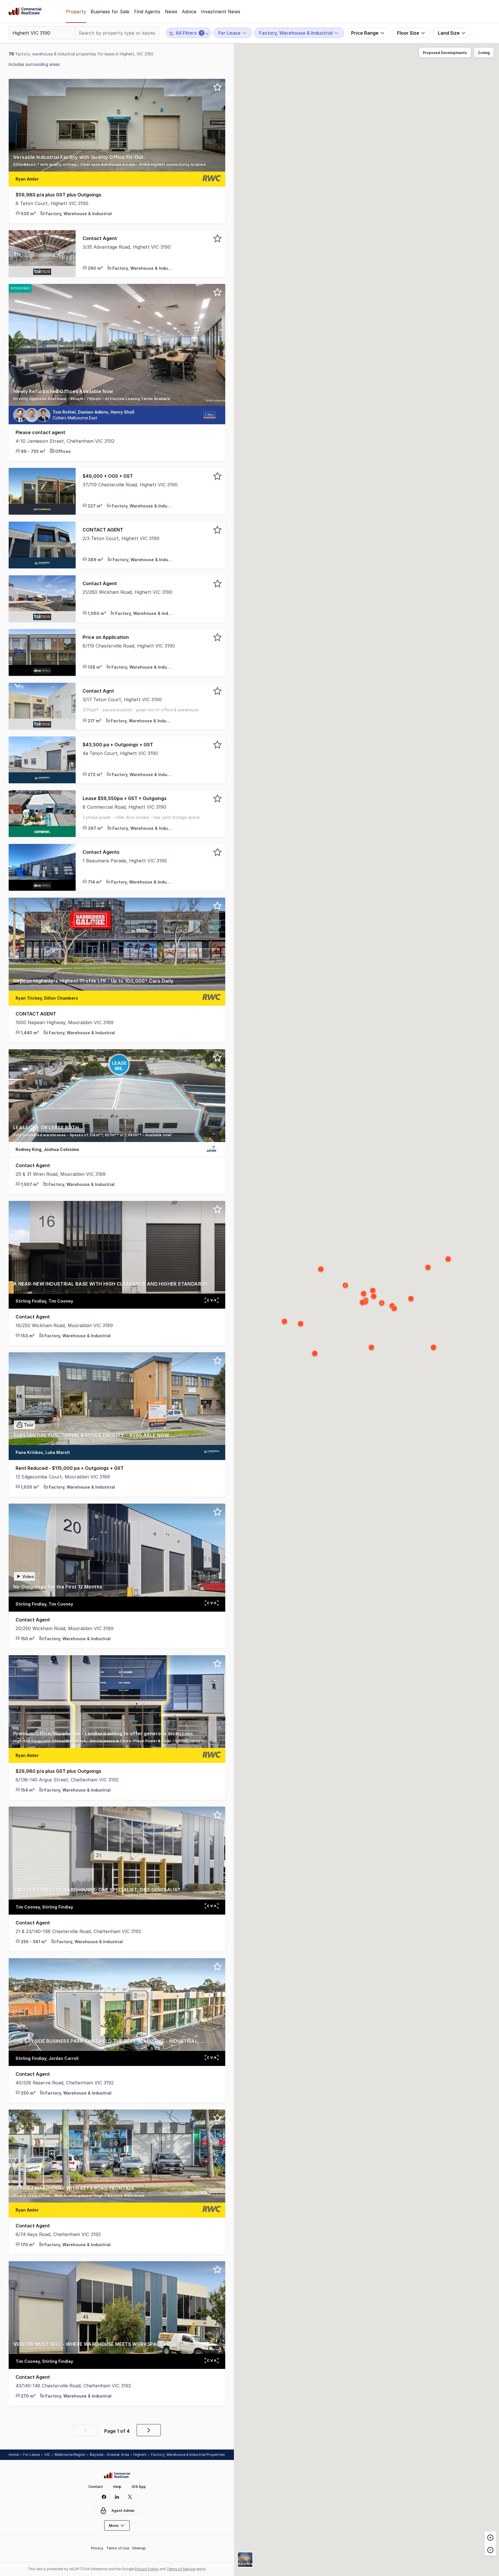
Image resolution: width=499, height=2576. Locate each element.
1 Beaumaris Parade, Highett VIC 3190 (125, 861)
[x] (130, 2497)
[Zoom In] (490, 2538)
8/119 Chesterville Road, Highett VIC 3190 (129, 646)
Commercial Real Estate (25, 12)
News (171, 12)
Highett (140, 2455)
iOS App (139, 2487)
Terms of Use (118, 2548)
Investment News (221, 12)
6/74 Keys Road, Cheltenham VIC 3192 (58, 2234)
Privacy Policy (147, 2569)
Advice (189, 12)
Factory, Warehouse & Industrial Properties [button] (188, 2455)
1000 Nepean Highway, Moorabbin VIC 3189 (65, 1022)
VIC (47, 2455)
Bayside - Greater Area (109, 2455)
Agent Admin (123, 2511)
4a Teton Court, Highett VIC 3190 (120, 753)
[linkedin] (117, 2497)
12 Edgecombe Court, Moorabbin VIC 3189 (63, 1477)
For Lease (31, 2455)
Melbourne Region (70, 2455)
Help (117, 2487)
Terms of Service (181, 2569)
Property (76, 12)
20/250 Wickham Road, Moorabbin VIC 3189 (65, 1628)
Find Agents (147, 12)
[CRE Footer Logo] (117, 2475)
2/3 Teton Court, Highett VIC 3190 (121, 538)
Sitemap (139, 2548)
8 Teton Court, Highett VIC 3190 (52, 203)
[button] (117, 163)
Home (14, 2455)
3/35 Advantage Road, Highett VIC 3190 (127, 247)
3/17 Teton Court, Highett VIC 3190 (122, 700)
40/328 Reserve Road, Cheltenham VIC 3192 (65, 2083)
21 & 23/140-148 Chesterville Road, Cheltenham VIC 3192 (78, 1931)
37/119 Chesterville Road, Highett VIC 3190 (130, 485)
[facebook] (104, 2497)
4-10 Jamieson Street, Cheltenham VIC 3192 (65, 441)
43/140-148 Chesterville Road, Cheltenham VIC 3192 (73, 2386)
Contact (96, 2487)
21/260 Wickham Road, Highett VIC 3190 (127, 592)
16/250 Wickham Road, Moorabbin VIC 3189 (64, 1325)
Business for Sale (110, 12)
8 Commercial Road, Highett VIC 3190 (124, 807)
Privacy (97, 2548)
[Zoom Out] (490, 2550)
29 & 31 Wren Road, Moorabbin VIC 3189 (61, 1174)
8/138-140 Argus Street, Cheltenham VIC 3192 (67, 1780)
